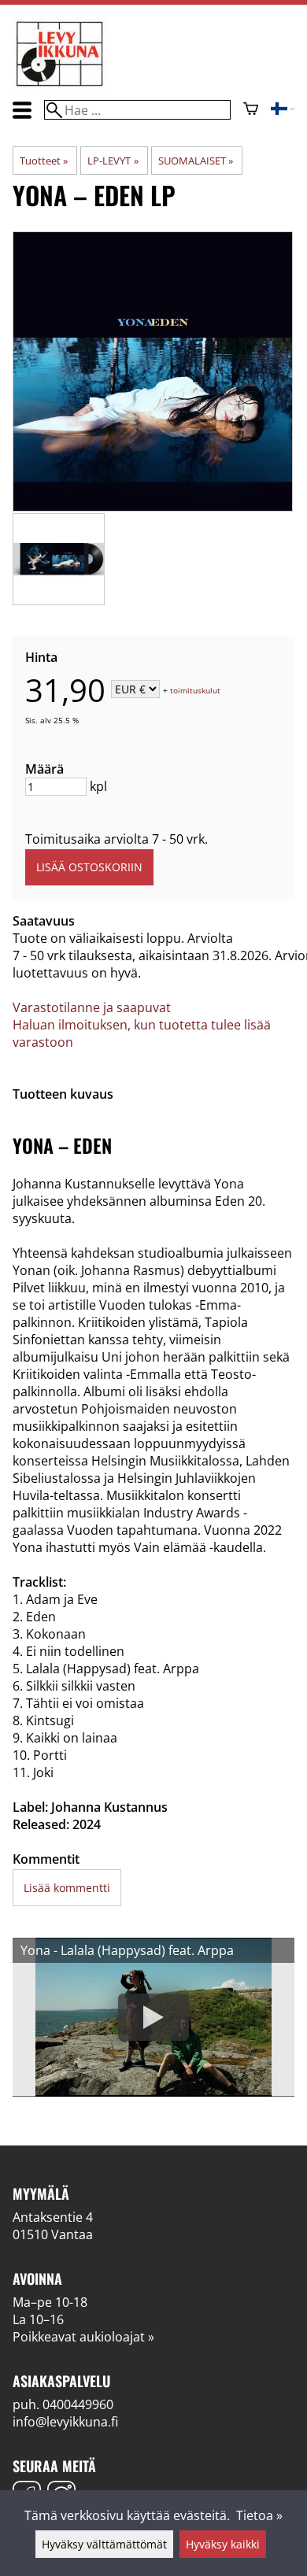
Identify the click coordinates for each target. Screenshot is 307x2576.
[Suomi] (283, 110)
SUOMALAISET (196, 161)
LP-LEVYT (113, 161)
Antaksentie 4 (53, 2217)
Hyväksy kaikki (223, 2544)
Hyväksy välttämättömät (104, 2544)
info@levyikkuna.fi (65, 2422)
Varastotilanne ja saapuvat (92, 1007)
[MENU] (22, 110)
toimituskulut (195, 690)
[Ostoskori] (251, 110)
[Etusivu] (60, 85)
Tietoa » (259, 2515)
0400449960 (78, 2404)
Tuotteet (44, 161)
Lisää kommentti (67, 1888)
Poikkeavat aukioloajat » (83, 2337)
